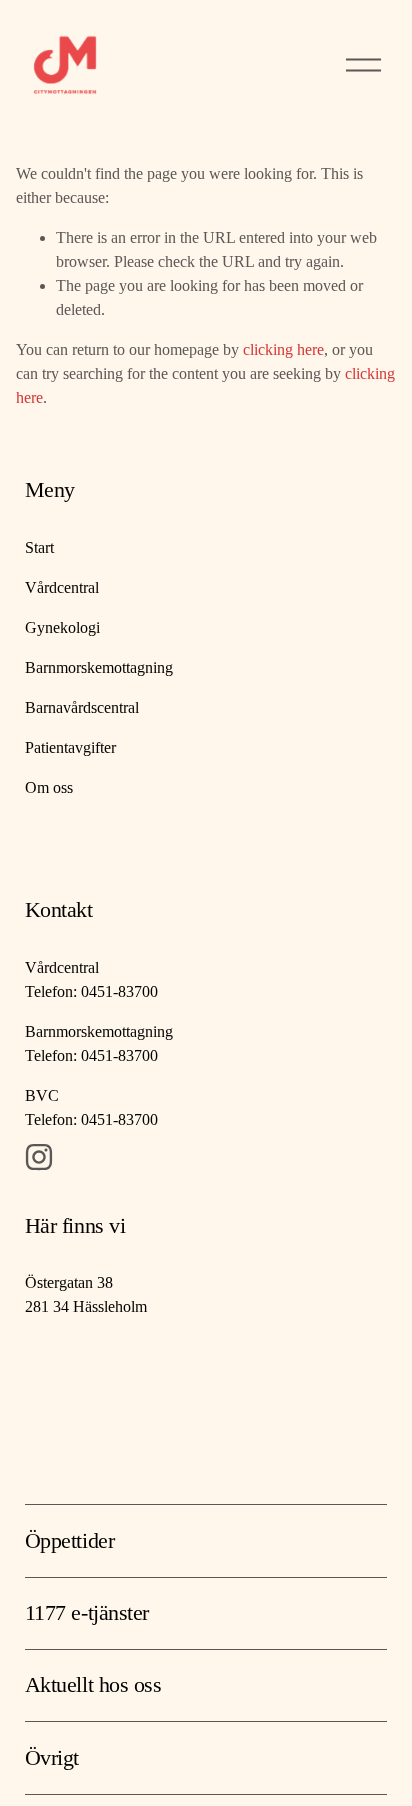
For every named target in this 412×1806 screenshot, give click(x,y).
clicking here (283, 349)
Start (39, 547)
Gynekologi (62, 627)
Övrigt (52, 1757)
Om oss (49, 787)
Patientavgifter (70, 747)
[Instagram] (39, 1157)
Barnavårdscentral (82, 707)
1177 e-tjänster (87, 1612)
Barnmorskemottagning (99, 667)
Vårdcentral (62, 587)
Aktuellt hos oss (93, 1684)
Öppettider (70, 1540)
